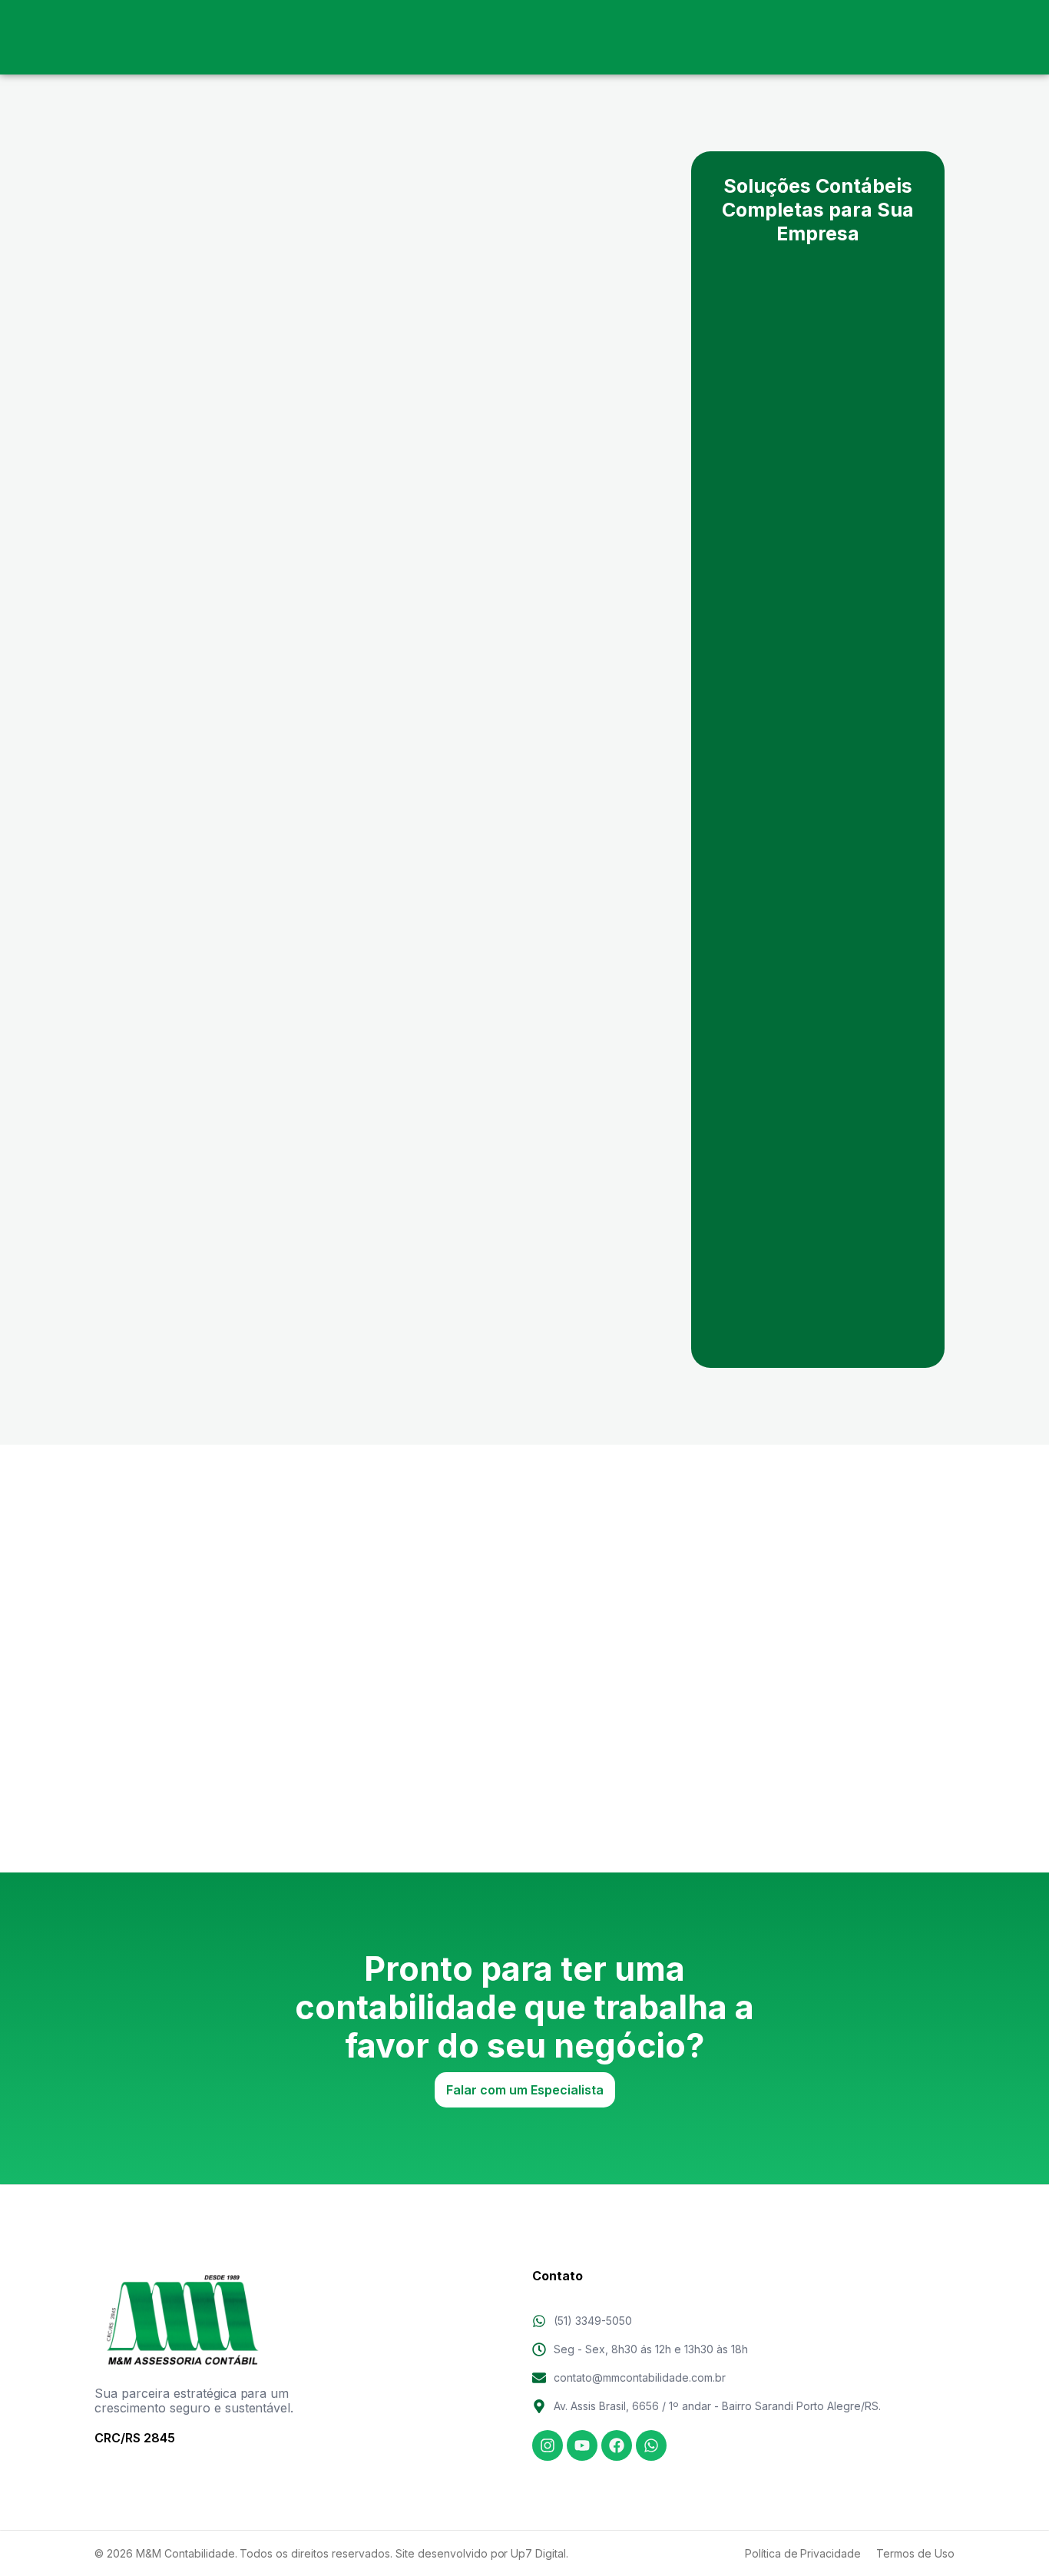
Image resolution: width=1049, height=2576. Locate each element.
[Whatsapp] (651, 2445)
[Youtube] (582, 2445)
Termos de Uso (915, 2553)
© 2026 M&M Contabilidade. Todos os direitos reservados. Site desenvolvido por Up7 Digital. (331, 2553)
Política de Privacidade (803, 2553)
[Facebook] (617, 2445)
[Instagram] (548, 2445)
